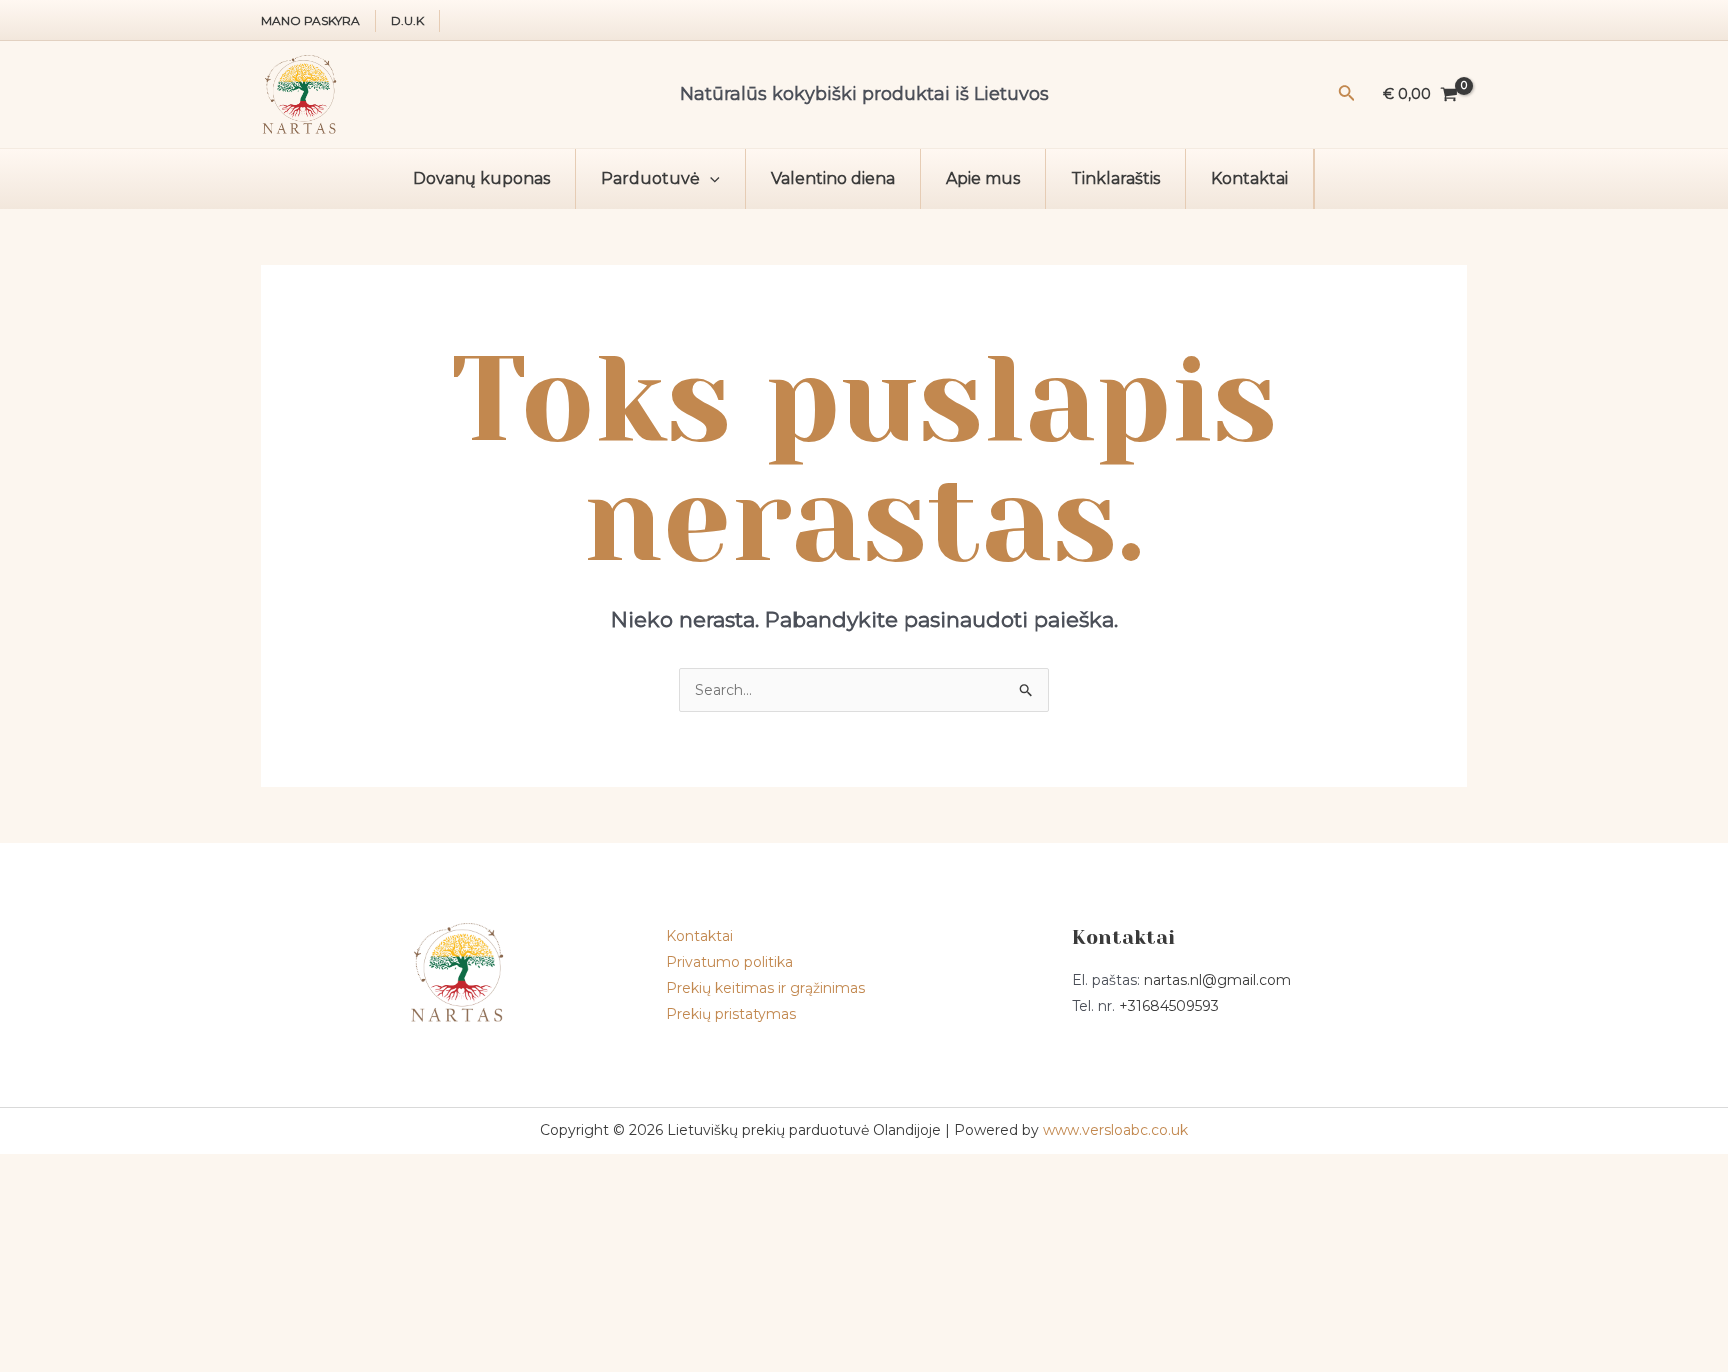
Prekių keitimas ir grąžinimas (765, 988)
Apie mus (983, 178)
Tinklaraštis (1115, 178)
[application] (710, 179)
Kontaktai (1249, 178)
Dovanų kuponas (481, 178)
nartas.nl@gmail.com (1217, 980)
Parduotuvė (650, 178)
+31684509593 (1169, 1006)
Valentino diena (833, 178)
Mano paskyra (310, 20)
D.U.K (407, 20)
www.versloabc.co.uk (1115, 1130)
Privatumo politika (729, 962)
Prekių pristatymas (731, 1014)
